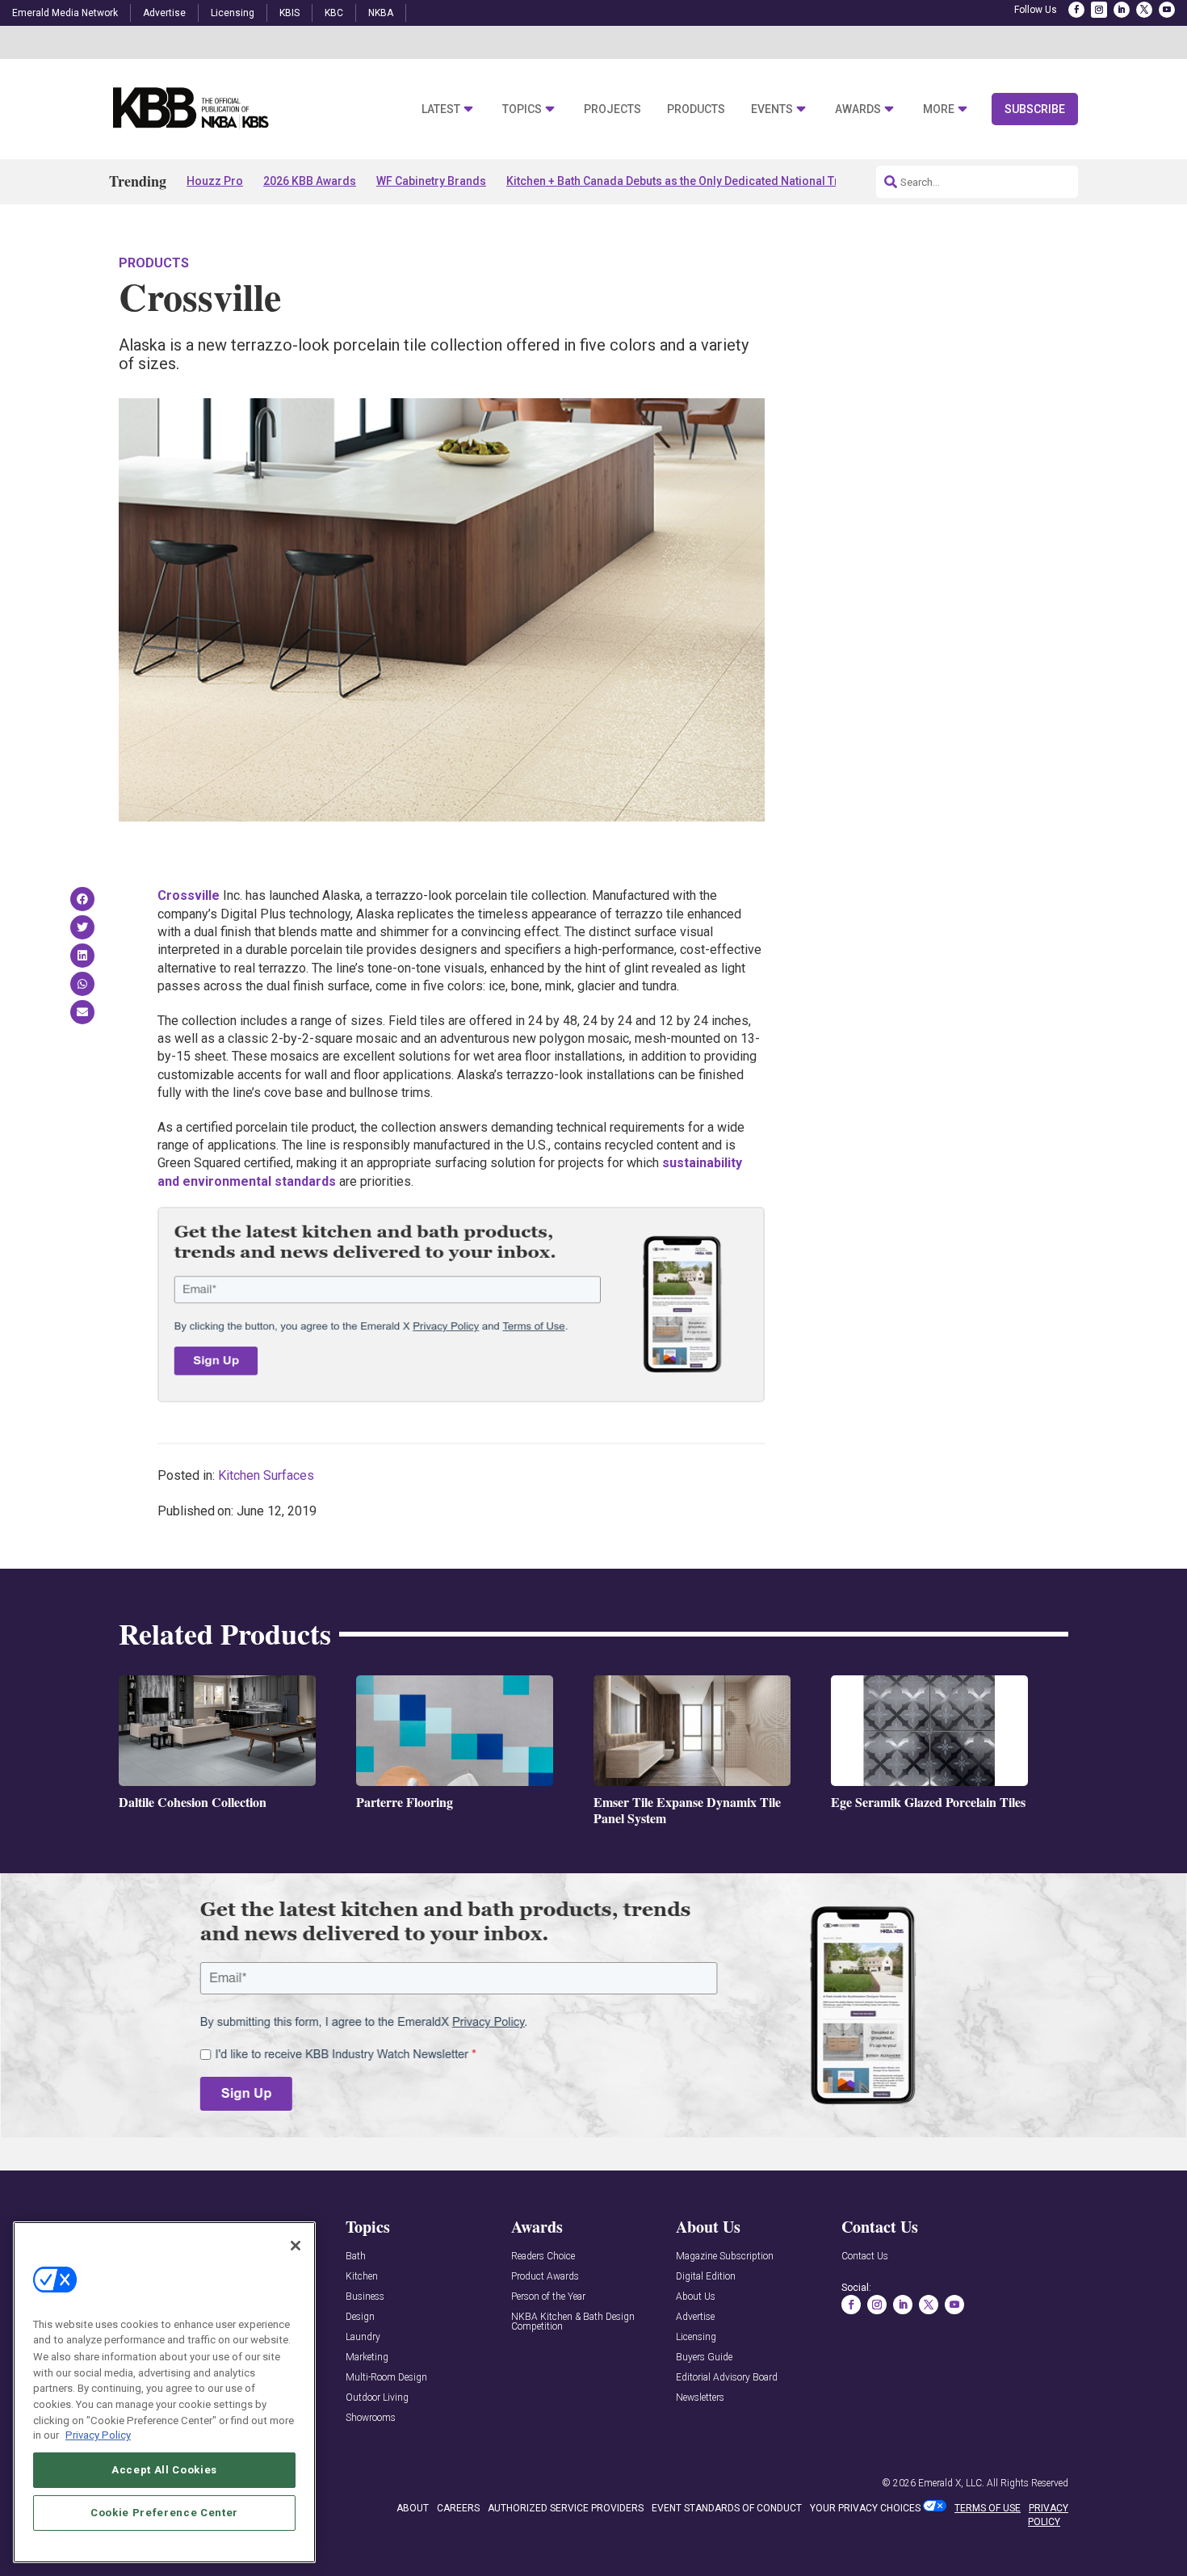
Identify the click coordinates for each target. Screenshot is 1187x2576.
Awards (858, 109)
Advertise (164, 13)
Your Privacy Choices (865, 2508)
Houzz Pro (215, 181)
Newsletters (700, 2398)
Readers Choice (543, 2257)
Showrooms (371, 2418)
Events (772, 109)
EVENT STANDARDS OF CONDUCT (727, 2508)
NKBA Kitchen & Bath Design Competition (573, 2322)
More (939, 109)
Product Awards (545, 2277)
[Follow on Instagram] (1099, 10)
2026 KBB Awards (310, 181)
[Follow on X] (1144, 10)
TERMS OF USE (988, 2508)
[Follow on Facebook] (1076, 10)
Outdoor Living (377, 2398)
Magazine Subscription (725, 2257)
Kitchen (362, 2277)
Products (696, 109)
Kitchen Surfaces (266, 1475)
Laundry (363, 2337)
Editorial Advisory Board (727, 2378)
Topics (522, 109)
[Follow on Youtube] (1167, 10)
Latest (441, 109)
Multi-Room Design (386, 2378)
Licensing (233, 13)
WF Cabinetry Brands (431, 181)
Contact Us (865, 2257)
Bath (356, 2257)
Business (365, 2297)
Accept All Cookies (164, 2469)
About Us (696, 2297)
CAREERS (458, 2508)
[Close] (296, 2246)
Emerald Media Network (65, 13)
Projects (612, 109)
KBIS (289, 13)
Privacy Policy (98, 2435)
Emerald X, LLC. (951, 2483)
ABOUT (413, 2508)
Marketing (367, 2357)
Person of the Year (548, 2297)
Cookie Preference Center (164, 2513)
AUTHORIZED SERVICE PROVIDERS (566, 2508)
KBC (334, 13)
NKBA (381, 13)
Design (360, 2317)
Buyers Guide (704, 2357)
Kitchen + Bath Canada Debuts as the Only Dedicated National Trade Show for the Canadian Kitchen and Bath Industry (812, 181)
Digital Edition (706, 2277)
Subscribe (1035, 109)
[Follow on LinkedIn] (1122, 10)
